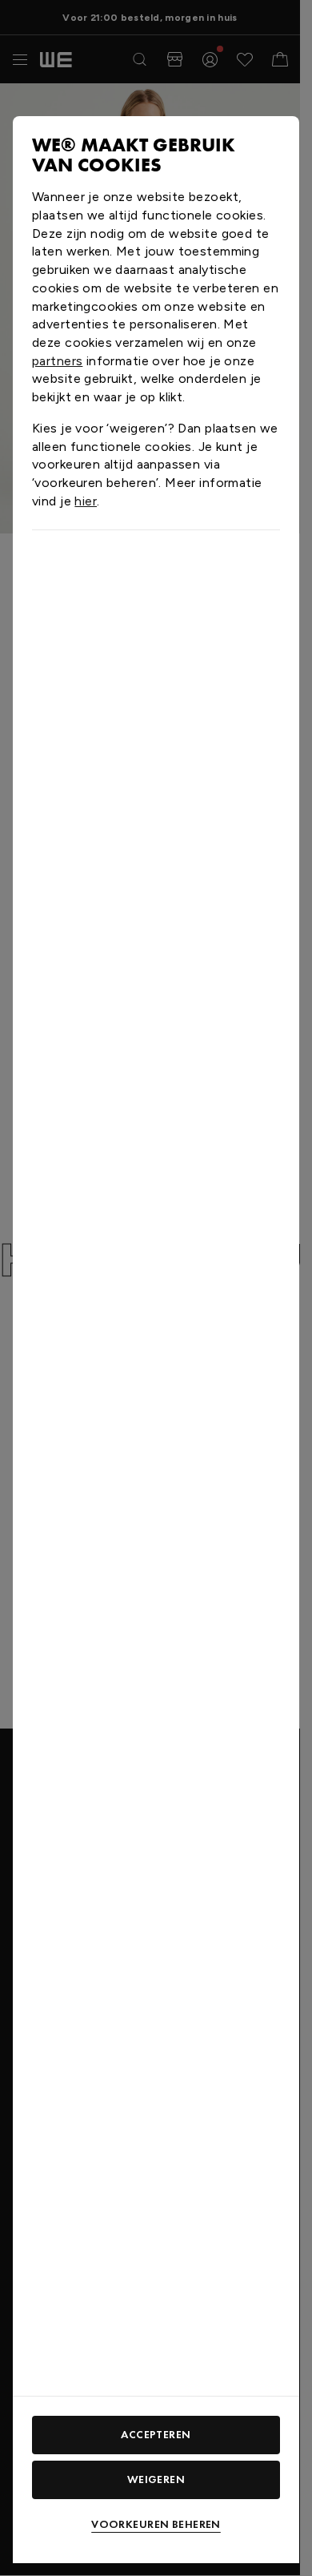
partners (57, 361)
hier (86, 501)
